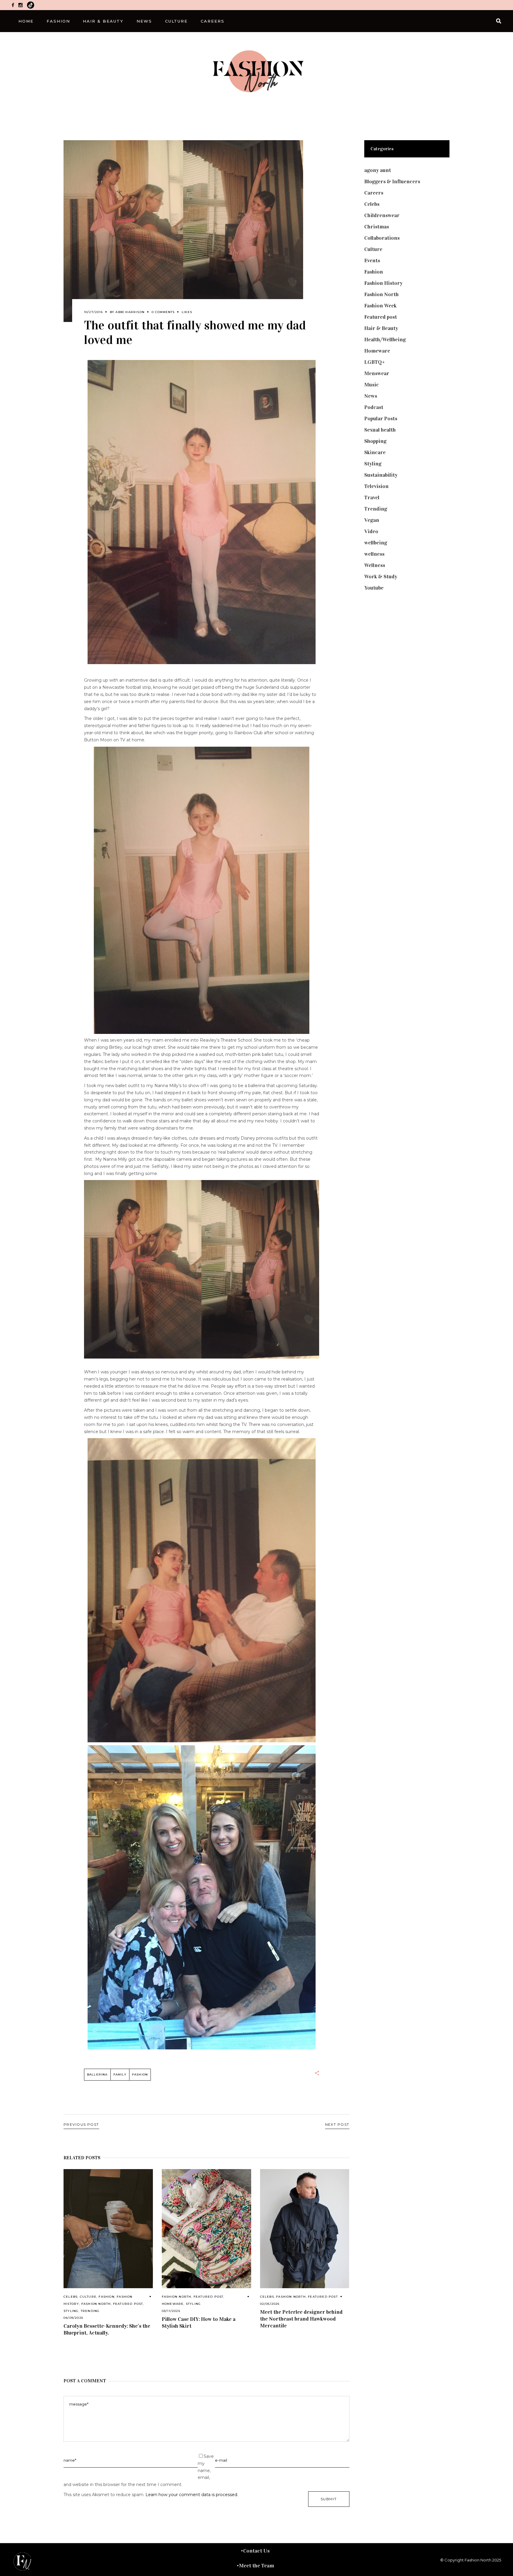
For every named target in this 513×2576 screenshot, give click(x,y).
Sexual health (380, 430)
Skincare (375, 452)
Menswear (377, 373)
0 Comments (163, 312)
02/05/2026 (270, 2304)
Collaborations (382, 238)
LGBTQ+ (375, 362)
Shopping (375, 441)
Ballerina (97, 2074)
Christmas (377, 227)
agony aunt (378, 170)
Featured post (128, 2304)
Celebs (71, 2297)
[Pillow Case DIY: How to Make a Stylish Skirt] (206, 2229)
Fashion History (383, 283)
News (371, 396)
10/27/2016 (93, 312)
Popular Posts (381, 418)
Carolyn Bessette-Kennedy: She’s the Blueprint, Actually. (107, 2329)
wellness (374, 554)
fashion (140, 2074)
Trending (90, 2311)
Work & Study (381, 577)
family (120, 2074)
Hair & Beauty (381, 328)
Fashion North (96, 2304)
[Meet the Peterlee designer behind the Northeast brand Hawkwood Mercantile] (305, 2229)
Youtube (374, 588)
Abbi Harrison (130, 312)
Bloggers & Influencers (392, 181)
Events (372, 260)
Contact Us (256, 2551)
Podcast (374, 407)
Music (372, 385)
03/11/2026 (171, 2311)
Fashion (106, 2297)
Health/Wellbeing (385, 339)
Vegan (372, 520)
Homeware (173, 2304)
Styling (71, 2311)
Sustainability (381, 475)
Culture (88, 2297)
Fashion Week (380, 306)
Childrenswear (382, 215)
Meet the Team (256, 2566)
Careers (374, 193)
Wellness (375, 565)
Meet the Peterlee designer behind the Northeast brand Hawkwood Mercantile (301, 2319)
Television (376, 486)
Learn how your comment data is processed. (192, 2495)
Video (371, 531)
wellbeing (376, 543)
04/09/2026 (73, 2318)
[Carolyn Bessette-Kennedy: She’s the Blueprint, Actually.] (108, 2229)
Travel (372, 497)
